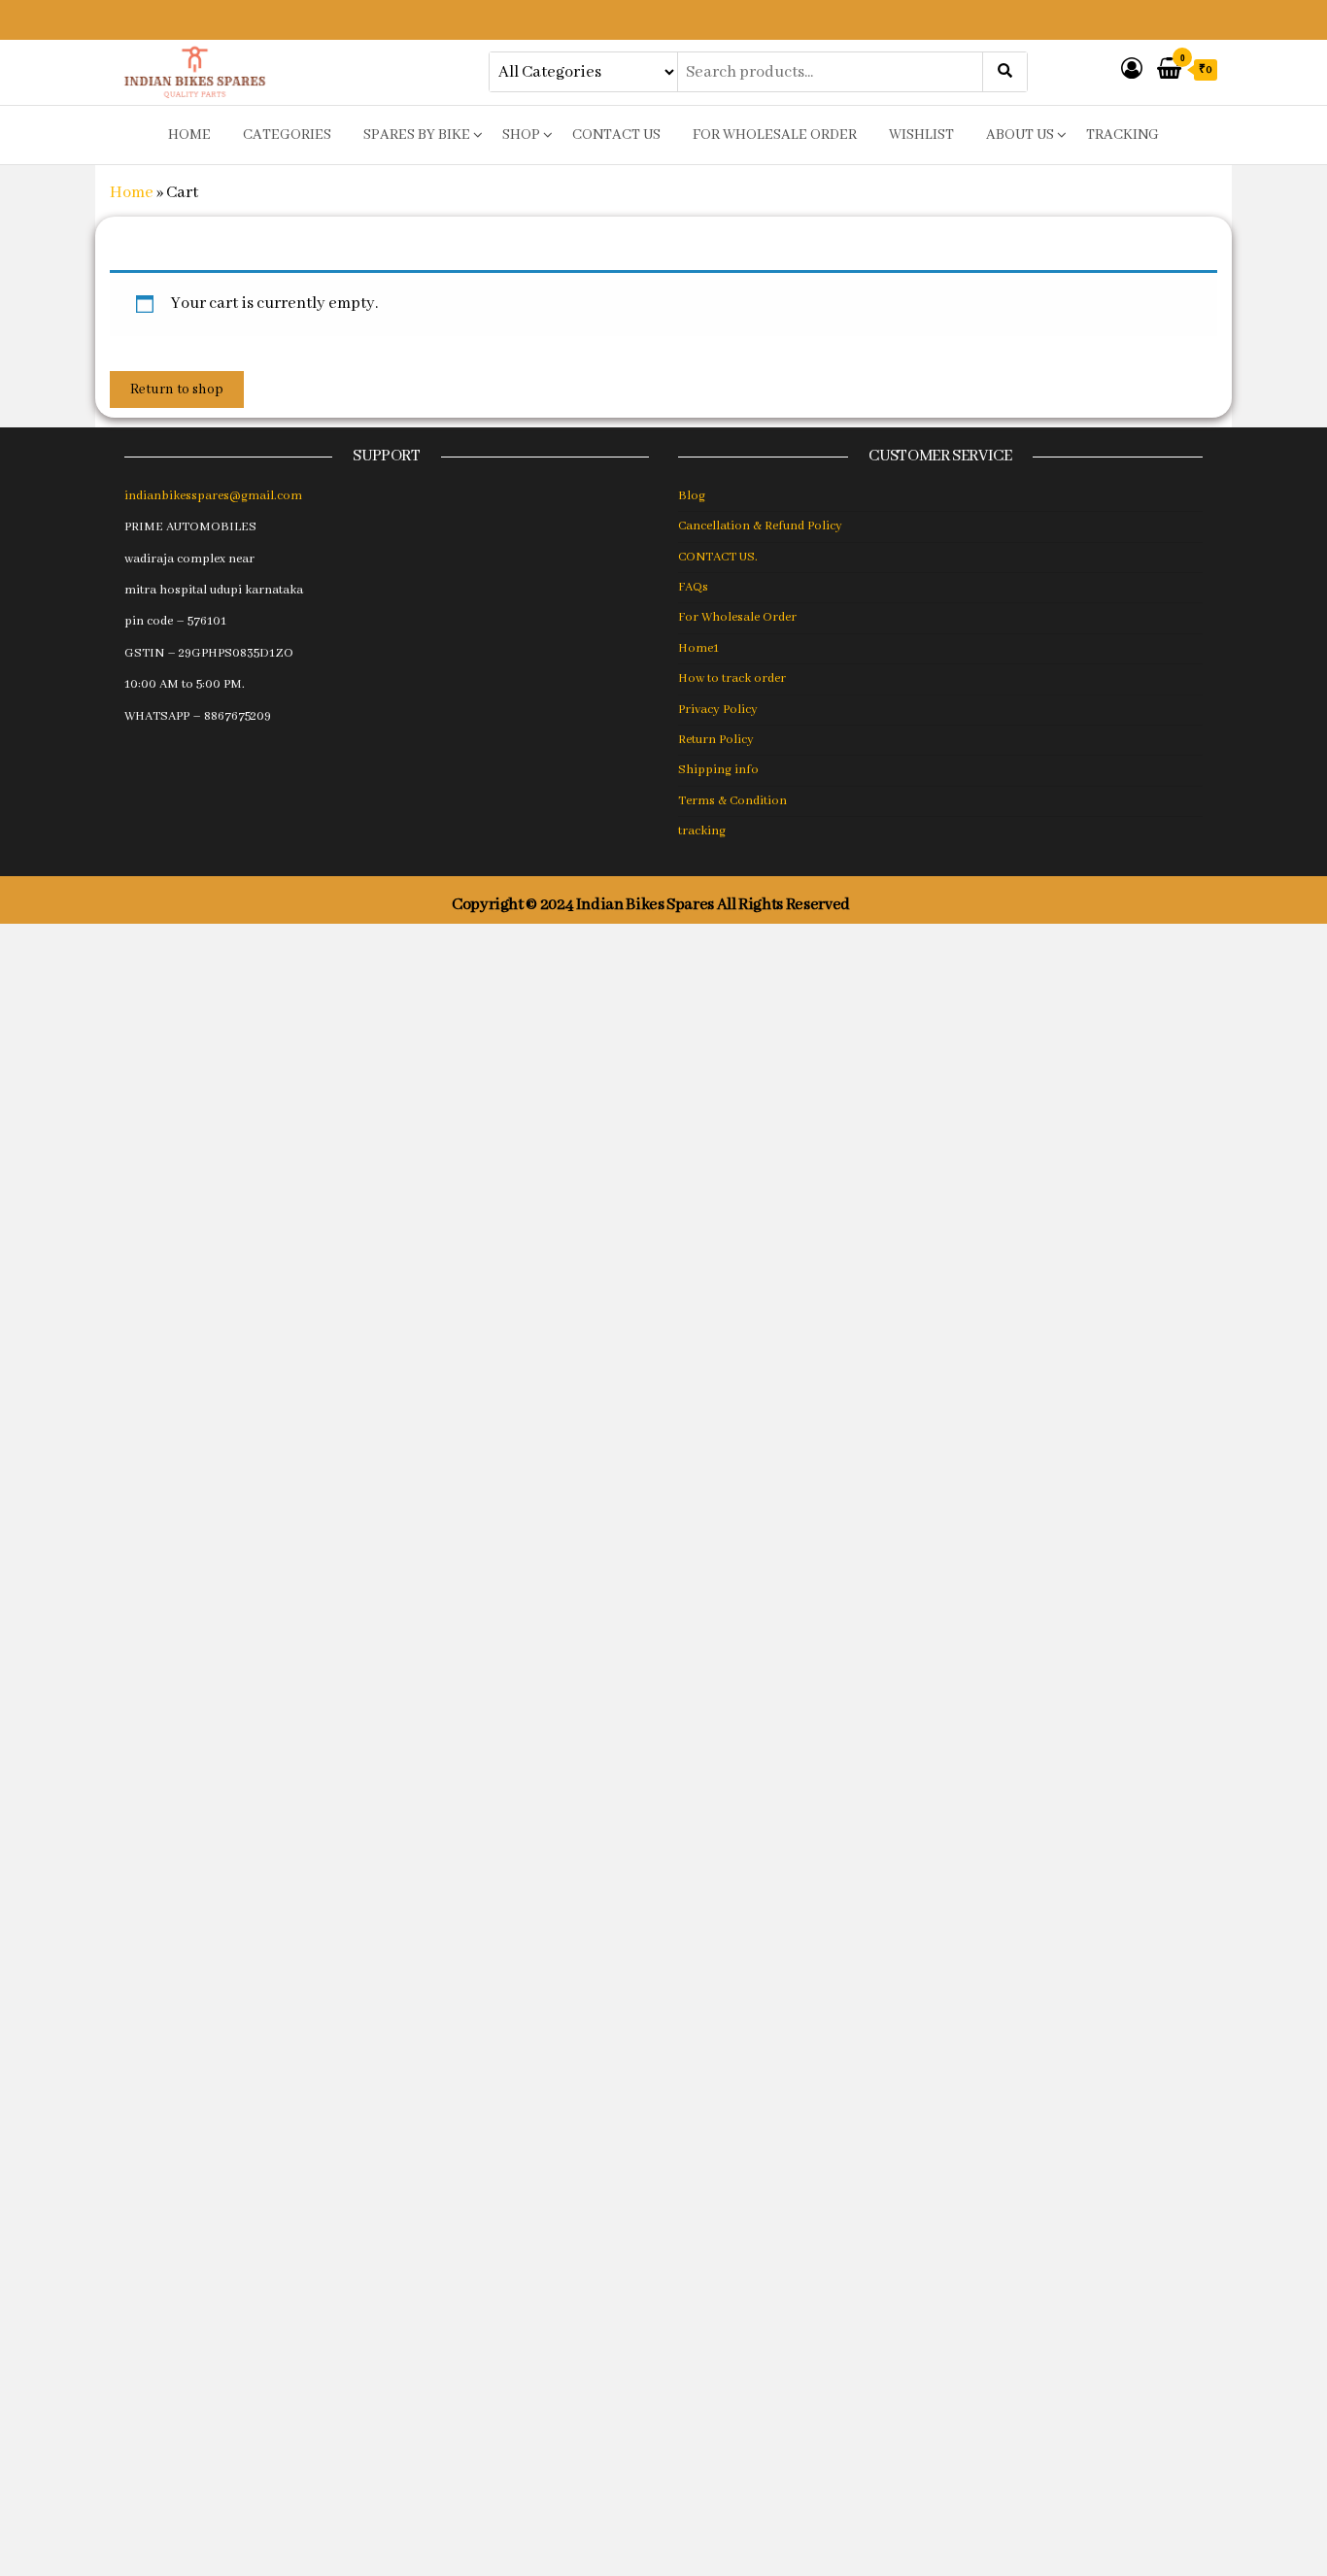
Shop (521, 135)
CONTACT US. (718, 557)
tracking (1123, 135)
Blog (692, 496)
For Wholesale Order (775, 135)
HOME (189, 135)
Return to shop (177, 390)
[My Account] (1132, 70)
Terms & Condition (732, 801)
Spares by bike (417, 135)
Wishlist (921, 135)
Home (132, 193)
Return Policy (716, 740)
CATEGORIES (287, 135)
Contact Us (616, 135)
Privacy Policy (718, 710)
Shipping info (718, 770)
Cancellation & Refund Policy (760, 526)
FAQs (693, 587)
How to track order (732, 678)
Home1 (698, 648)
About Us (1020, 135)
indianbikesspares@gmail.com (213, 496)
